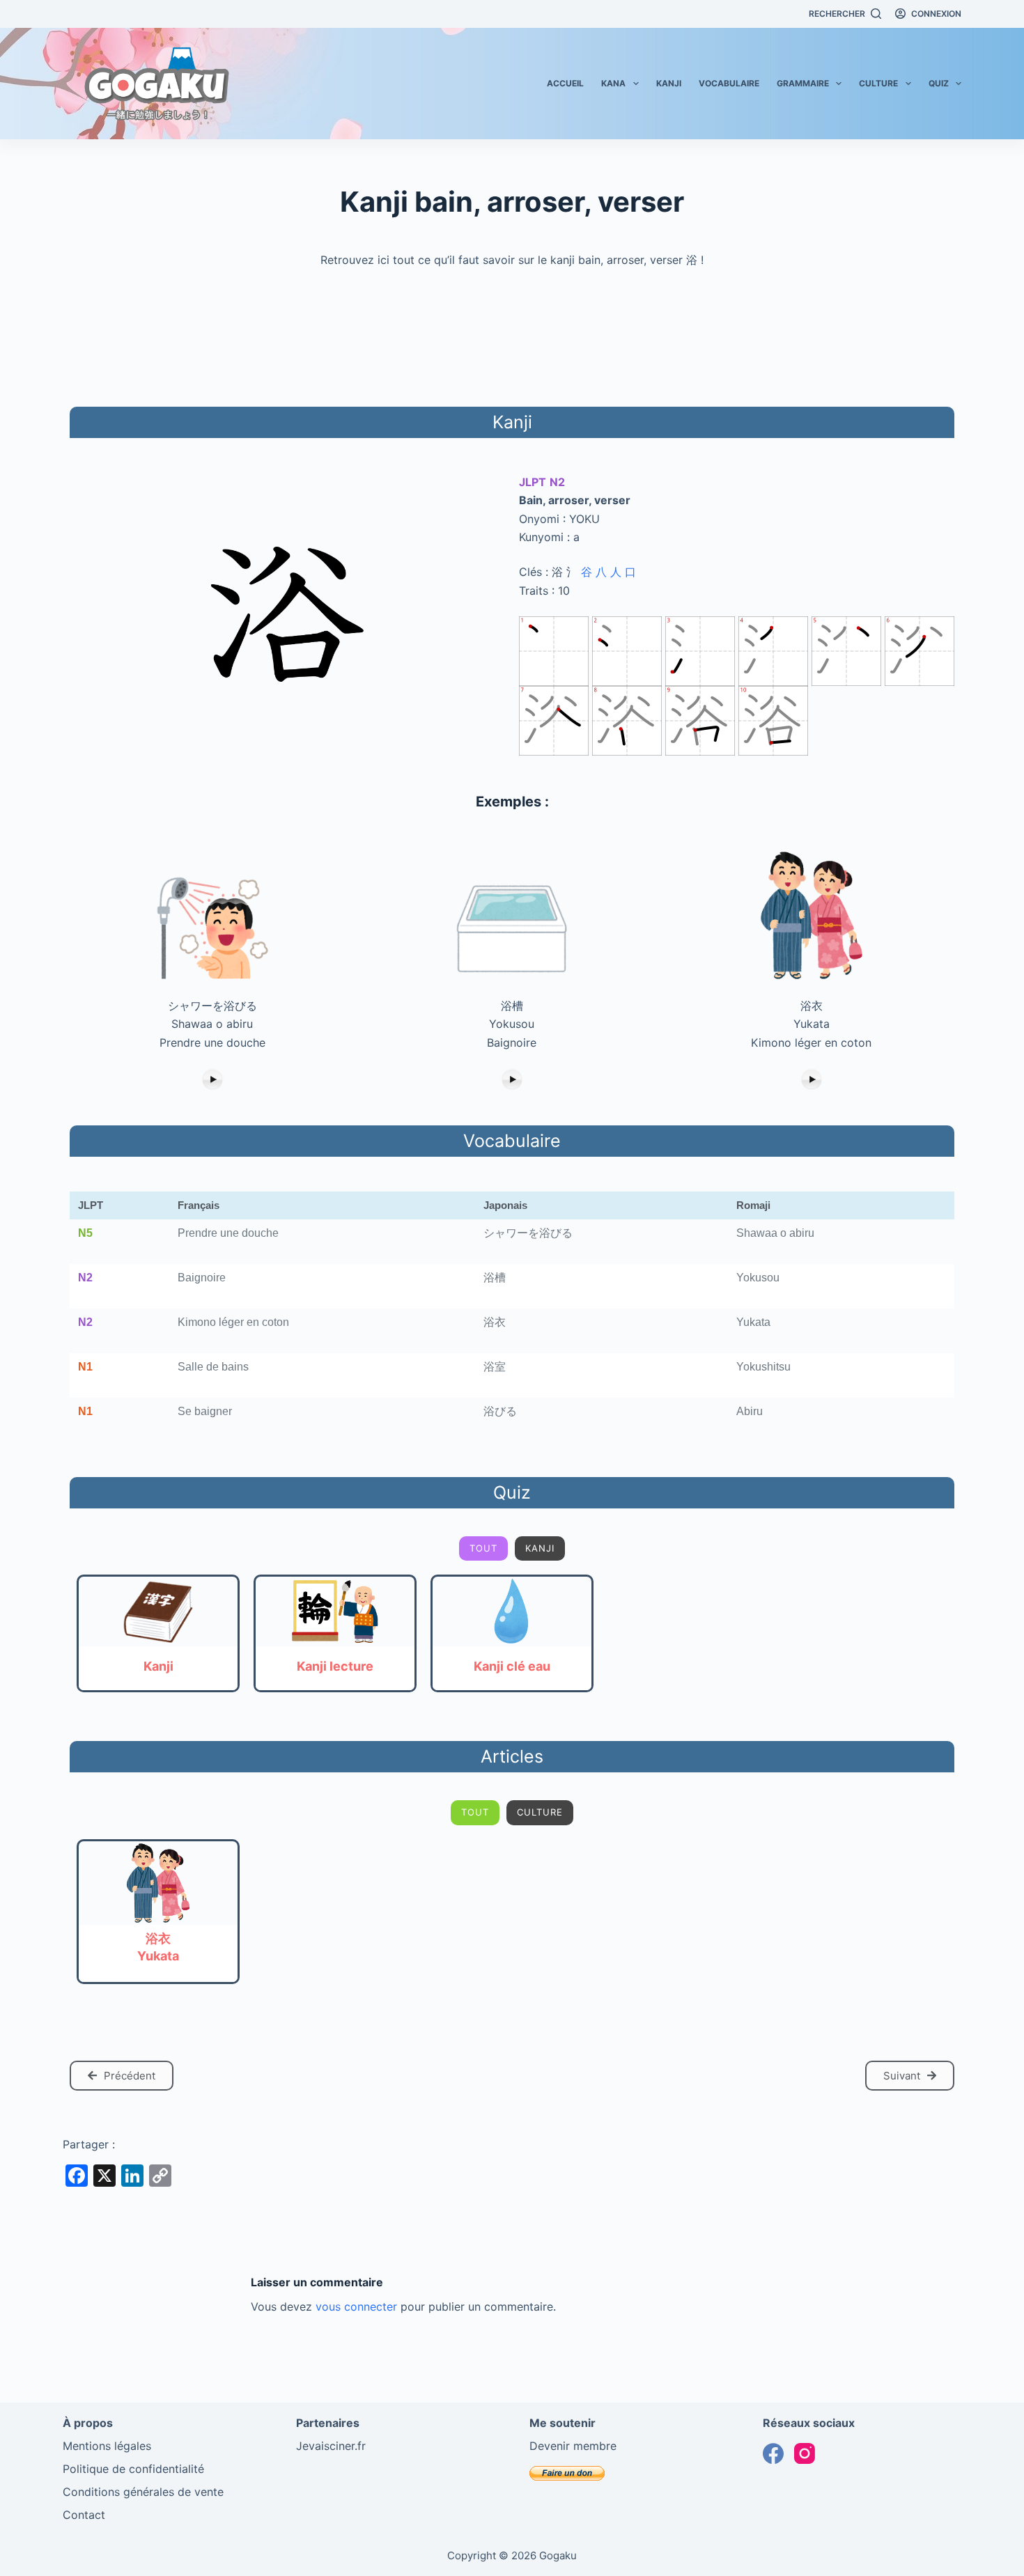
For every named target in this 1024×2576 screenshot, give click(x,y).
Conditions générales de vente (143, 2492)
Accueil (565, 83)
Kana (613, 83)
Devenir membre (573, 2446)
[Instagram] (805, 2453)
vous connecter (356, 2306)
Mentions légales (107, 2446)
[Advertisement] (512, 335)
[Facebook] (773, 2453)
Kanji (669, 83)
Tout (483, 1548)
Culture (878, 83)
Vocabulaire (729, 83)
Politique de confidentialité (133, 2469)
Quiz (939, 83)
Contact (84, 2515)
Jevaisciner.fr (331, 2446)
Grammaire (803, 83)
